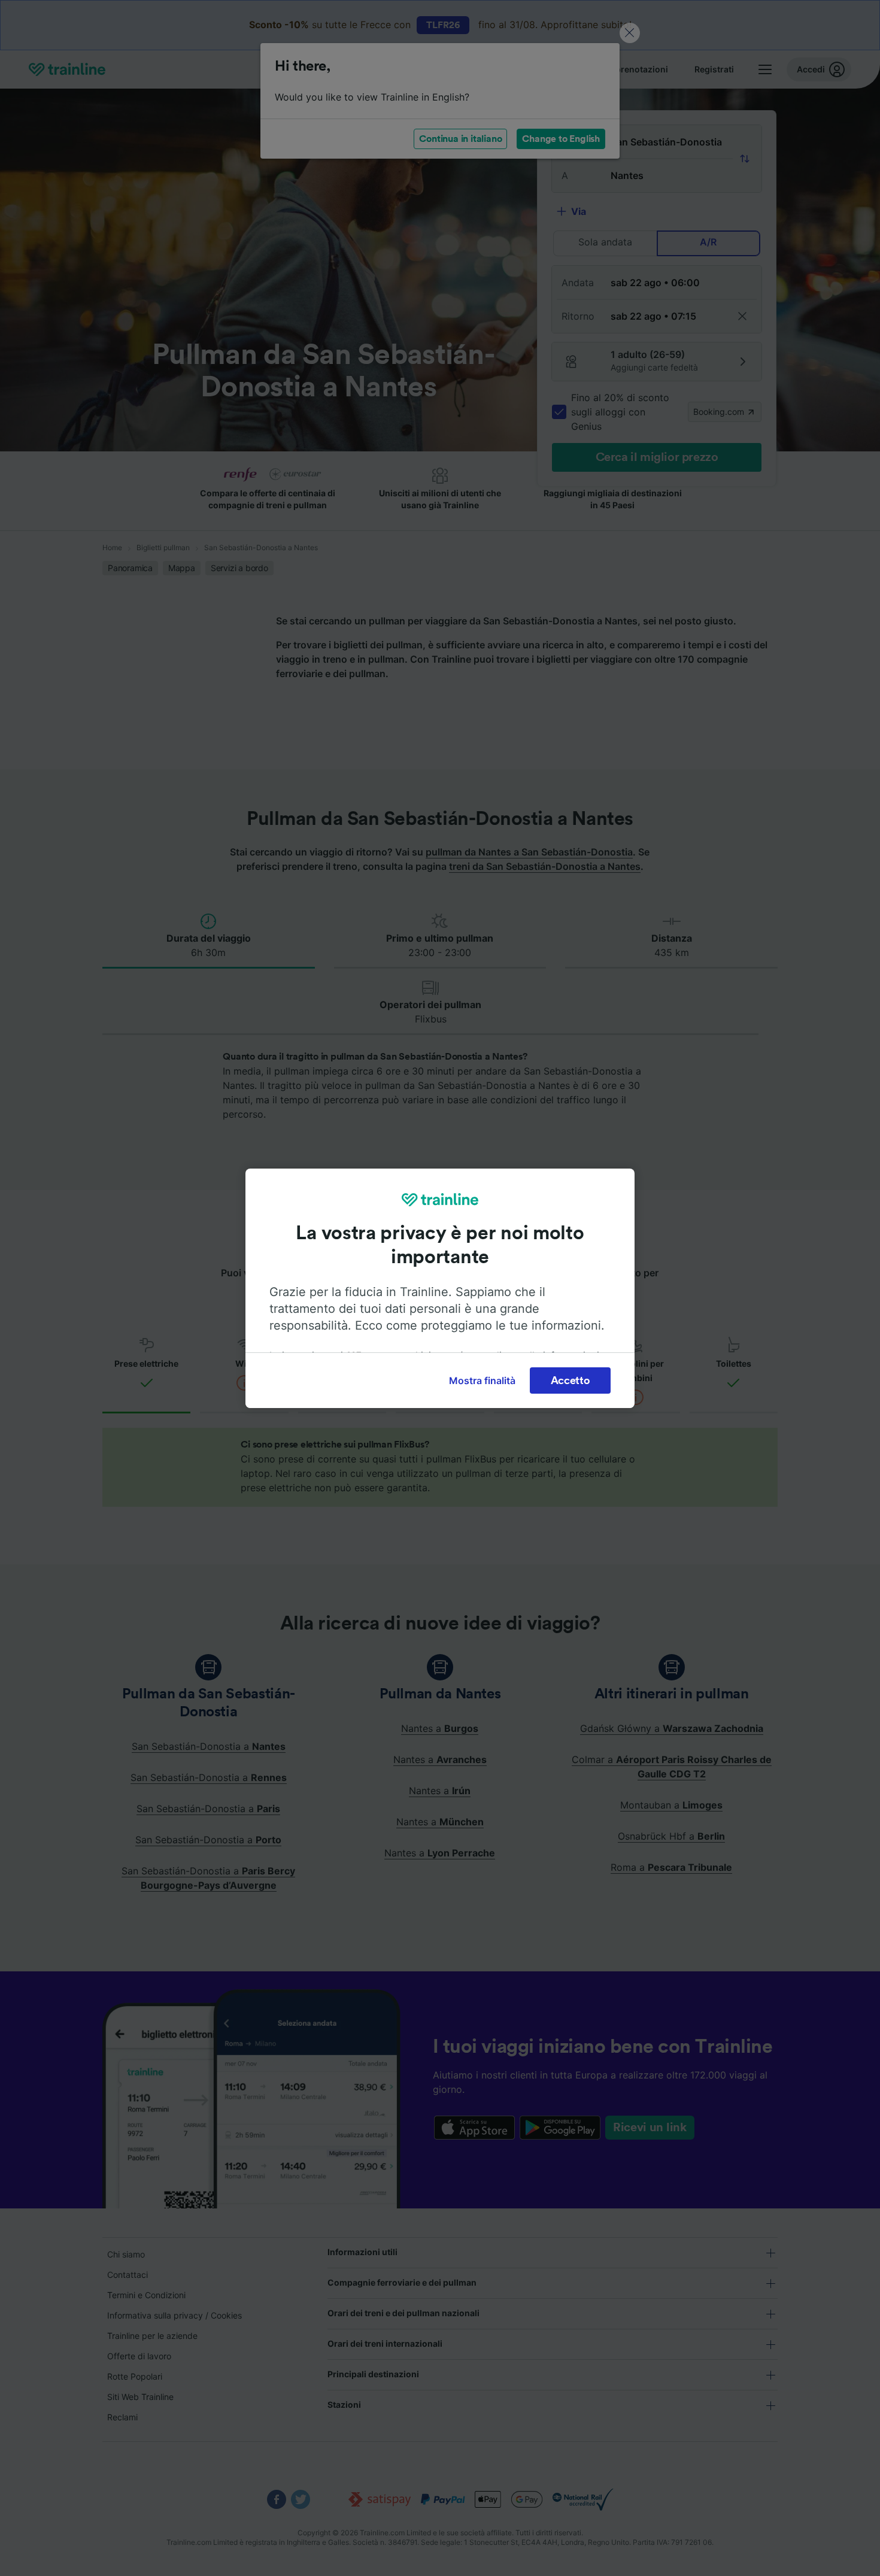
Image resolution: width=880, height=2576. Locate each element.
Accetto (571, 1380)
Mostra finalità (482, 1380)
